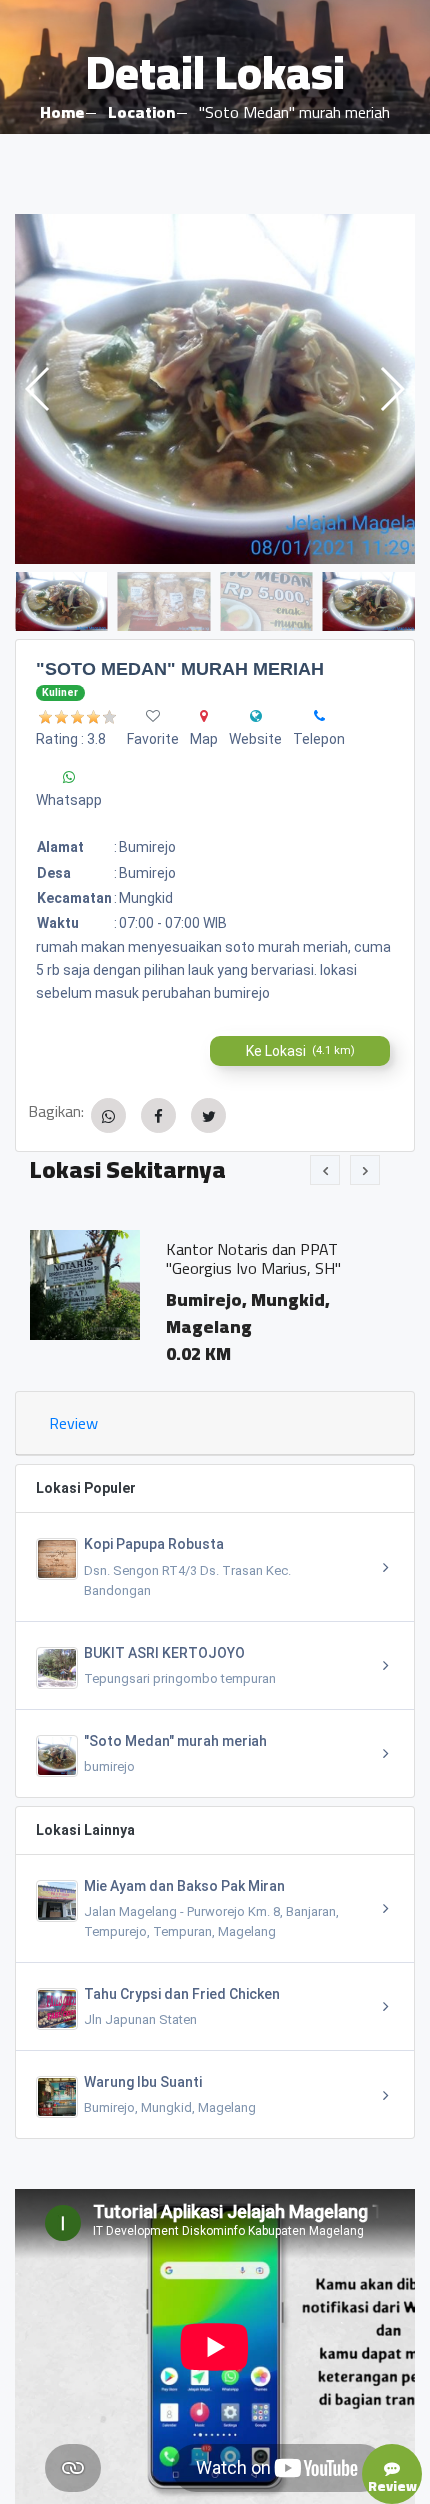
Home (62, 112)
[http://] (256, 716)
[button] (391, 389)
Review (73, 1423)
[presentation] (325, 1170)
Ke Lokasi (300, 1051)
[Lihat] (215, 389)
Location (141, 112)
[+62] (319, 716)
